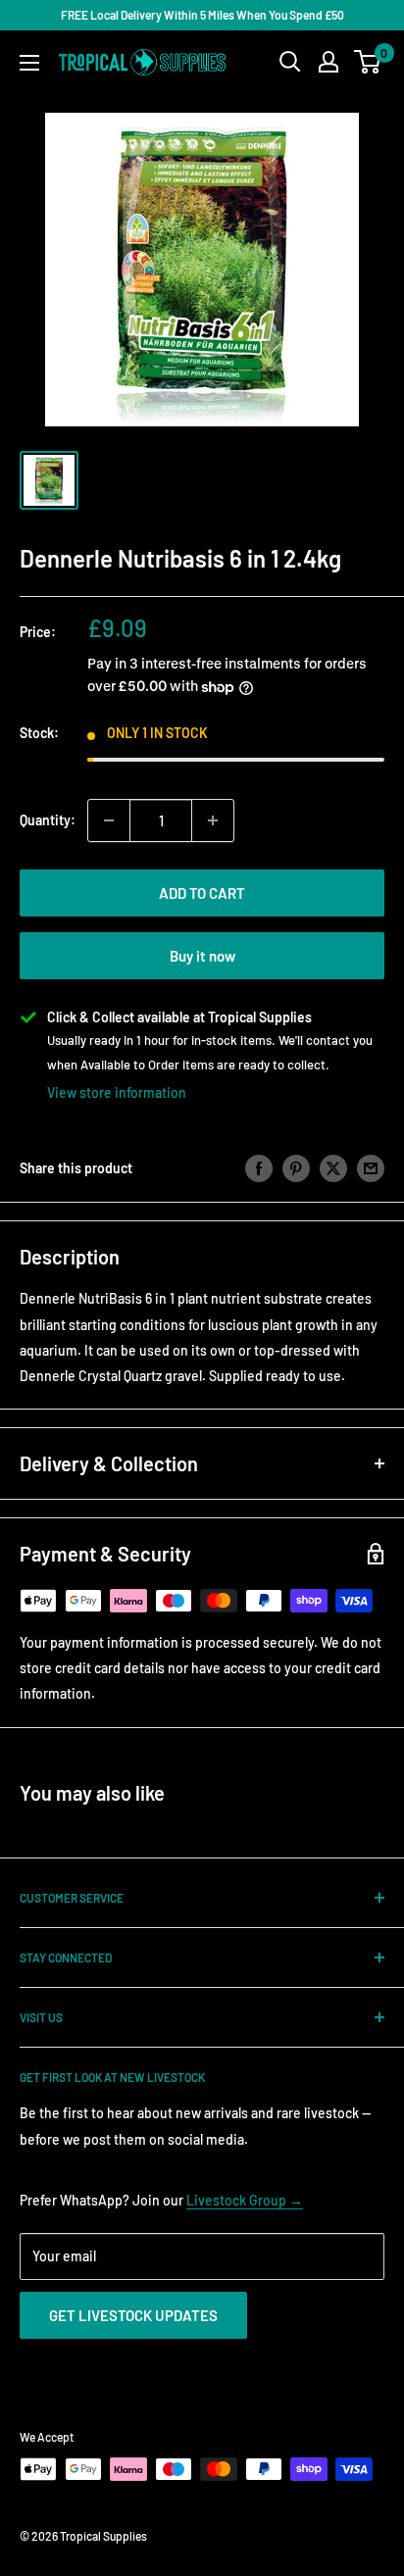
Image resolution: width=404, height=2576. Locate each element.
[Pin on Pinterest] (296, 1168)
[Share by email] (371, 1168)
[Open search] (290, 62)
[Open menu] (29, 63)
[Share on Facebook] (259, 1168)
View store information (117, 1092)
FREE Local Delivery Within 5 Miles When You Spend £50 (202, 15)
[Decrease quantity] (109, 820)
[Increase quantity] (213, 820)
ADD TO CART (202, 893)
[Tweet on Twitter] (333, 1168)
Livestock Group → (245, 2200)
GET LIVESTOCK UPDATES (133, 2315)
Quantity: (48, 820)
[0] (368, 62)
